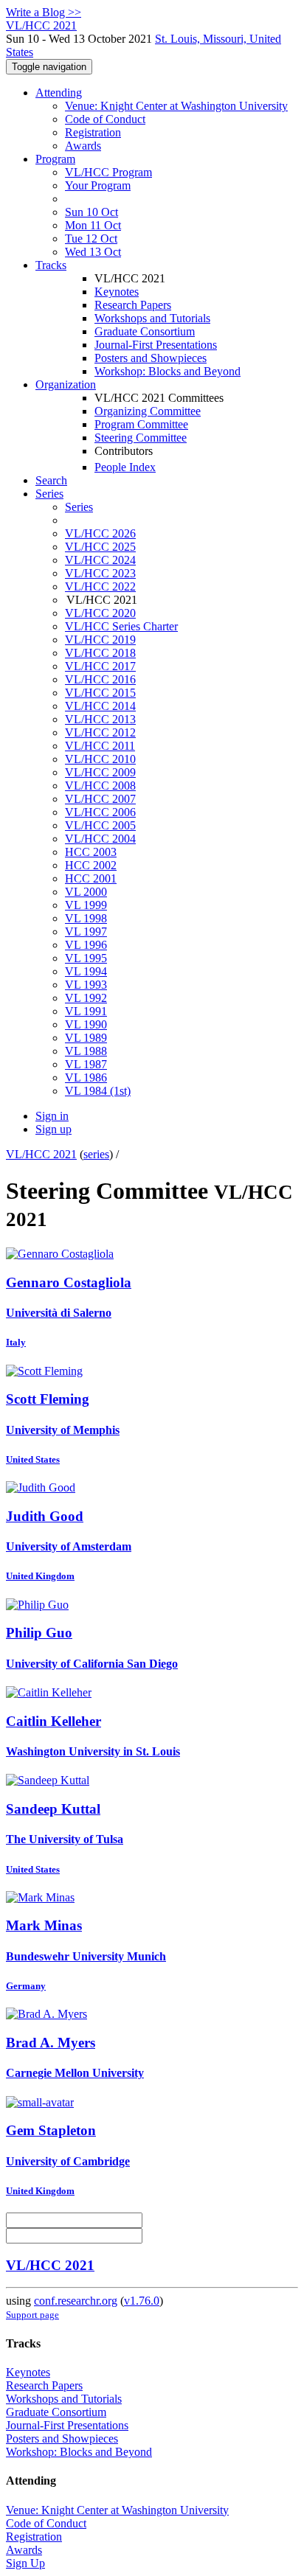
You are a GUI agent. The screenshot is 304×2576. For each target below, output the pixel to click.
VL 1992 (86, 998)
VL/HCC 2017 (100, 666)
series (96, 1154)
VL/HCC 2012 (100, 732)
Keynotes (117, 292)
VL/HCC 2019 (100, 640)
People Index (125, 467)
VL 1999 (86, 905)
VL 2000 (86, 892)
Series (79, 507)
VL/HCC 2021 (41, 1154)
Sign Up (25, 2563)
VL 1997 (86, 932)
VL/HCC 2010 (100, 759)
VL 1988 (86, 1051)
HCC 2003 (91, 852)
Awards (83, 146)
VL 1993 (86, 985)
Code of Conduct (105, 119)
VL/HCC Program (108, 172)
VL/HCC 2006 (100, 812)
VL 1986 (86, 1078)
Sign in (52, 1116)
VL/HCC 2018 (100, 653)
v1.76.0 (142, 2301)
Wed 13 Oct (93, 252)
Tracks (51, 265)
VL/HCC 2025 (100, 547)
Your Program (98, 185)
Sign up (53, 1129)
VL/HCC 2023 (100, 573)
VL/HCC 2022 (100, 586)
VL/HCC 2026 (100, 533)
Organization (66, 384)
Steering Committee (141, 438)
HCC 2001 (91, 878)
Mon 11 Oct (93, 225)
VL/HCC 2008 (100, 786)
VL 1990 (86, 1024)
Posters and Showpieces (151, 358)
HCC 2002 (91, 865)
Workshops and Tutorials (152, 318)
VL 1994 (86, 971)
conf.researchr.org (76, 2301)
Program (55, 159)
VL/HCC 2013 (100, 719)
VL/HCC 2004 (100, 839)
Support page (32, 2315)
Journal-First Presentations (156, 345)
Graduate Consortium (145, 331)
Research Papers (133, 305)
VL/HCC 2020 (100, 613)
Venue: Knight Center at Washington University (176, 106)
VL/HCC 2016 (100, 679)
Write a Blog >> (44, 12)
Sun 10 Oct (91, 212)
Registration (93, 132)
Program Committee (141, 424)
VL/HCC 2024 (100, 560)
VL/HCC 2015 (100, 693)
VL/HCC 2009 (100, 772)
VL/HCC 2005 (100, 825)
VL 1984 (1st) (98, 1091)
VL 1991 (86, 1011)
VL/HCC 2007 (100, 799)
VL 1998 (86, 918)
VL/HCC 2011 (100, 746)
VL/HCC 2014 (100, 706)
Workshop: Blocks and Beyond (167, 371)
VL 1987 (86, 1064)
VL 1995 (86, 958)
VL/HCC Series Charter (121, 626)
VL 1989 (86, 1038)
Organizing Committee (148, 411)
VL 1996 (86, 945)
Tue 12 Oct (91, 239)
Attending (59, 93)
